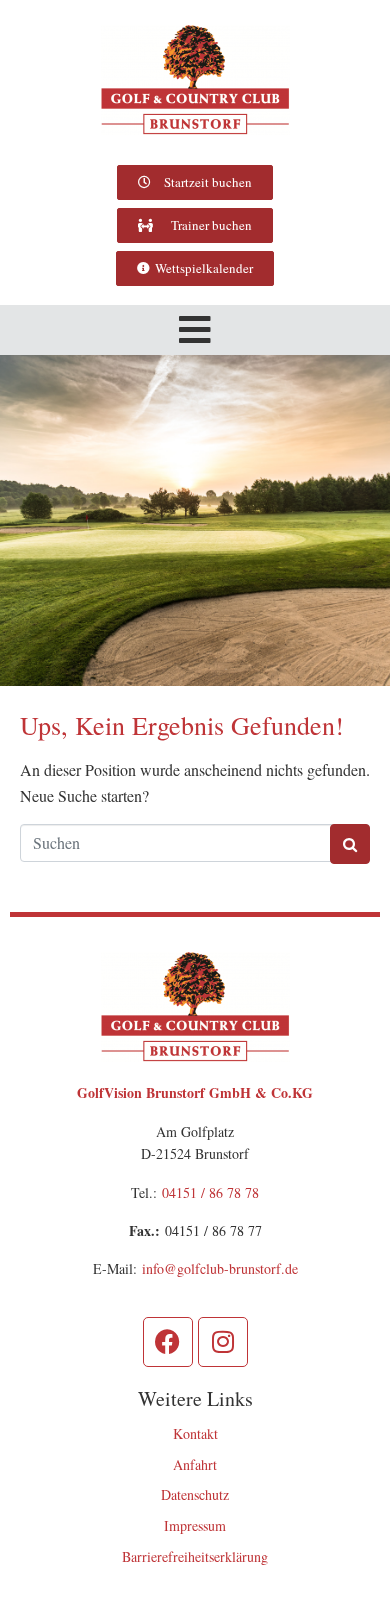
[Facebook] (168, 1342)
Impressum (195, 1525)
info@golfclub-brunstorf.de (220, 1268)
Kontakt (195, 1433)
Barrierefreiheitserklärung (195, 1556)
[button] (195, 330)
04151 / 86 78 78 (210, 1192)
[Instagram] (223, 1342)
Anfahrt (195, 1464)
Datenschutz (195, 1494)
